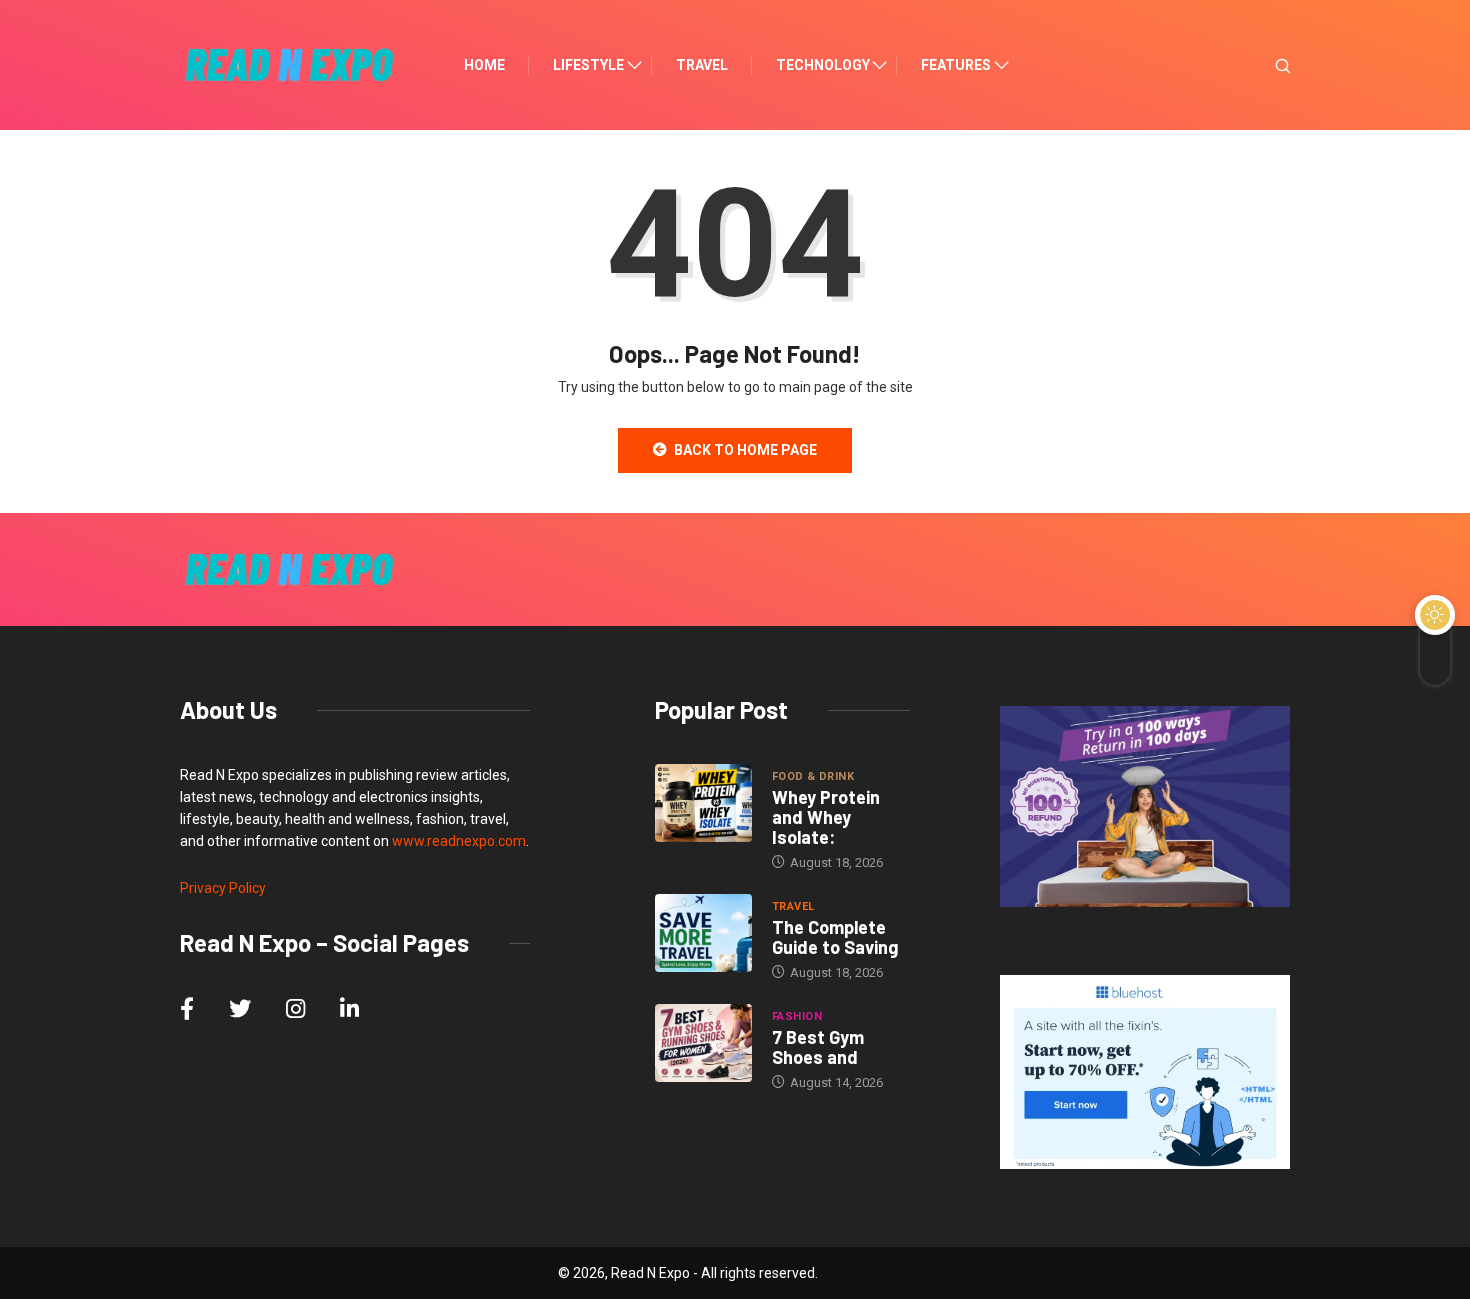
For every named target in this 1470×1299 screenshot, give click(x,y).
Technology (823, 65)
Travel (702, 65)
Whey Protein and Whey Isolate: (826, 817)
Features (956, 65)
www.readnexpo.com (459, 841)
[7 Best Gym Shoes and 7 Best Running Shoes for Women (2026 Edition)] (703, 1043)
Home (484, 65)
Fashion (797, 1016)
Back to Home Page (745, 450)
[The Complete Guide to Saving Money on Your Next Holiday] (703, 933)
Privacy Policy (223, 888)
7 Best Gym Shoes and (818, 1047)
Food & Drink (813, 776)
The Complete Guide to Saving (835, 937)
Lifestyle (588, 65)
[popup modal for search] (1257, 65)
